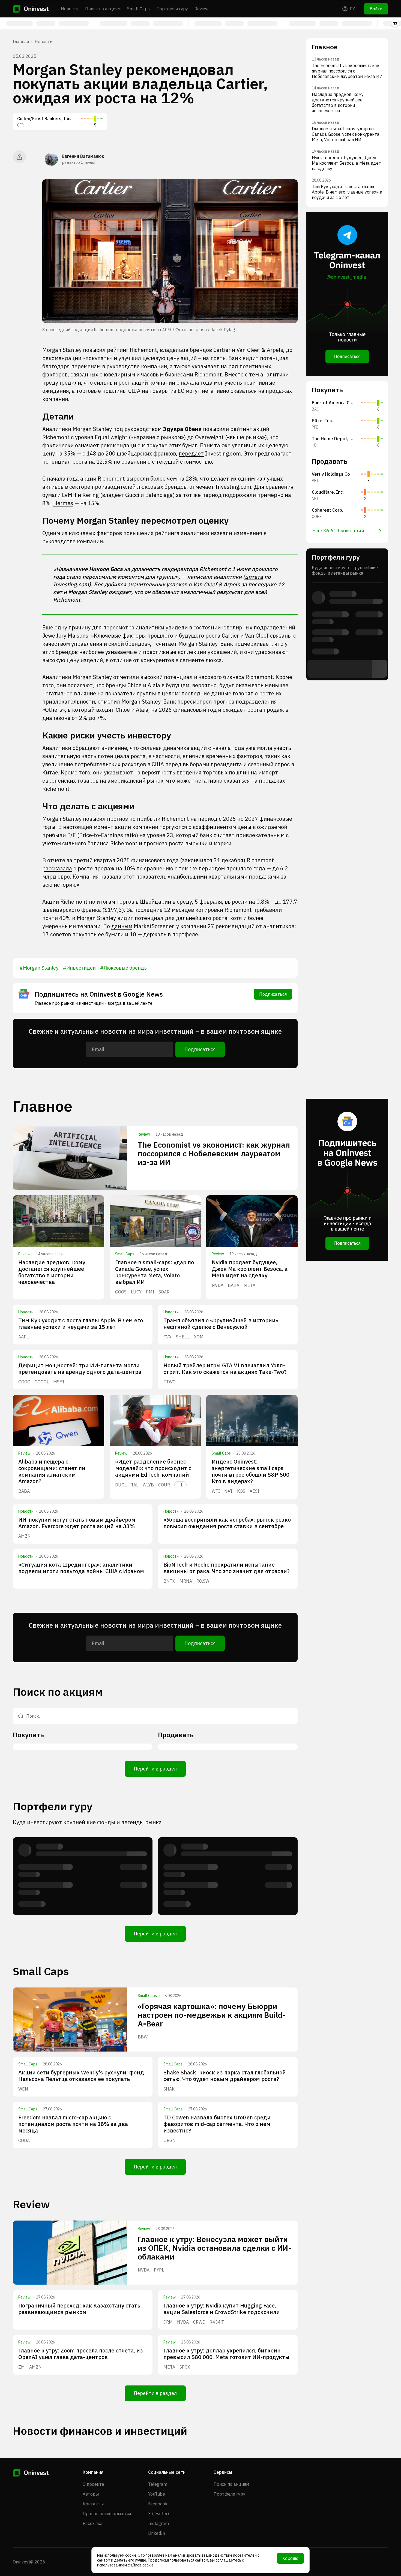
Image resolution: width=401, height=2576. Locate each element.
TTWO (170, 1382)
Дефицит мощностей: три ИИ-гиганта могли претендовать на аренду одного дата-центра (80, 1369)
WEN (23, 2089)
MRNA (186, 1581)
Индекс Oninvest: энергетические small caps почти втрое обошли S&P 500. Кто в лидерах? (251, 1471)
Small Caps (138, 9)
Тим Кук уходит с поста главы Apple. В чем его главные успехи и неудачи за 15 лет (81, 1324)
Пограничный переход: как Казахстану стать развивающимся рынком (79, 2309)
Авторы (91, 2494)
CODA (24, 2140)
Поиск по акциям (103, 9)
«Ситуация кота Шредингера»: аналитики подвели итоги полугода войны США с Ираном (81, 1568)
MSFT (59, 1382)
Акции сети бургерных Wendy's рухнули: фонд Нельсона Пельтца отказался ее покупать (81, 2076)
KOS (241, 1491)
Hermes (63, 503)
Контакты (93, 2504)
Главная (21, 41)
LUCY (136, 1292)
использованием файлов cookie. (126, 2565)
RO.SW (203, 1581)
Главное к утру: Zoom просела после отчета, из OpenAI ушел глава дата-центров (81, 2354)
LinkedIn (157, 2533)
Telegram (158, 2484)
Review (201, 9)
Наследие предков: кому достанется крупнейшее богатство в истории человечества (52, 1272)
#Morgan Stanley (39, 968)
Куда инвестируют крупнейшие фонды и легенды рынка (87, 1822)
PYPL (159, 2270)
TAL (135, 1485)
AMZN (25, 1536)
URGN (170, 2140)
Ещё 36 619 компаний (338, 531)
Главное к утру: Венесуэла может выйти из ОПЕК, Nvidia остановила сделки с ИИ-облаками (215, 2248)
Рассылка (93, 2523)
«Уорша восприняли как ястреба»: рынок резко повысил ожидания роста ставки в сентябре (227, 1523)
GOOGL (42, 1382)
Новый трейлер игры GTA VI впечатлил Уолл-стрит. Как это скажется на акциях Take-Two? (225, 1369)
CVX (167, 1337)
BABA (234, 1285)
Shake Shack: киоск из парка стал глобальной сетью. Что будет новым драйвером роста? (225, 2076)
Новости (70, 9)
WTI (216, 1491)
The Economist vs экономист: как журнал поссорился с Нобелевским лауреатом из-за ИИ (214, 1153)
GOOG (24, 1382)
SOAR (164, 1292)
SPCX (185, 2367)
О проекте (93, 2484)
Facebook (158, 2504)
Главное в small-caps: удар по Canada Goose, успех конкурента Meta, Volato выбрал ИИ (155, 1272)
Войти (376, 9)
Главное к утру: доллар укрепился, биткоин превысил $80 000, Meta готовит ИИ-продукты (226, 2354)
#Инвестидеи (79, 968)
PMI (150, 1292)
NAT (228, 1491)
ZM (22, 2367)
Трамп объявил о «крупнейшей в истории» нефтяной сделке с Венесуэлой (221, 1324)
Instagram (158, 2523)
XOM (199, 1337)
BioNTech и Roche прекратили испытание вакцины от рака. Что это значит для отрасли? (227, 1568)
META (249, 1285)
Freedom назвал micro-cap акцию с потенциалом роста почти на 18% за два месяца (73, 2124)
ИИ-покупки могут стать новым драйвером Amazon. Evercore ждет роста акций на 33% (77, 1523)
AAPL (23, 1337)
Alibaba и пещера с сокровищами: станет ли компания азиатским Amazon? (52, 1471)
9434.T (217, 2322)
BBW (143, 2037)
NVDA (218, 1285)
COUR (164, 1485)
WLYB (148, 1485)
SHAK (169, 2089)
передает (191, 453)
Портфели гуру (172, 9)
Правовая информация (107, 2514)
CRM (168, 2322)
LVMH (69, 495)
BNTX (169, 1581)
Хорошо (290, 2558)
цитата (254, 577)
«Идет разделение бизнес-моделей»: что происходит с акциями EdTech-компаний (153, 1468)
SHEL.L (183, 1337)
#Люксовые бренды (124, 968)
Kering (91, 495)
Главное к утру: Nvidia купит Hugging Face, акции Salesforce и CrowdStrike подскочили (222, 2309)
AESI (254, 1491)
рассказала (57, 868)
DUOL (121, 1485)
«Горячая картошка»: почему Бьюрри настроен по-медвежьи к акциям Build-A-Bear (212, 2015)
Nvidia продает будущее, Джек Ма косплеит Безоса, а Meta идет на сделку (250, 1269)
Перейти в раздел (155, 1769)
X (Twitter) (158, 2514)
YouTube (157, 2494)
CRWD (199, 2322)
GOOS (121, 1292)
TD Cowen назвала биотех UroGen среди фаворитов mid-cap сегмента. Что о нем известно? (217, 2124)
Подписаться (273, 994)
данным (122, 926)
